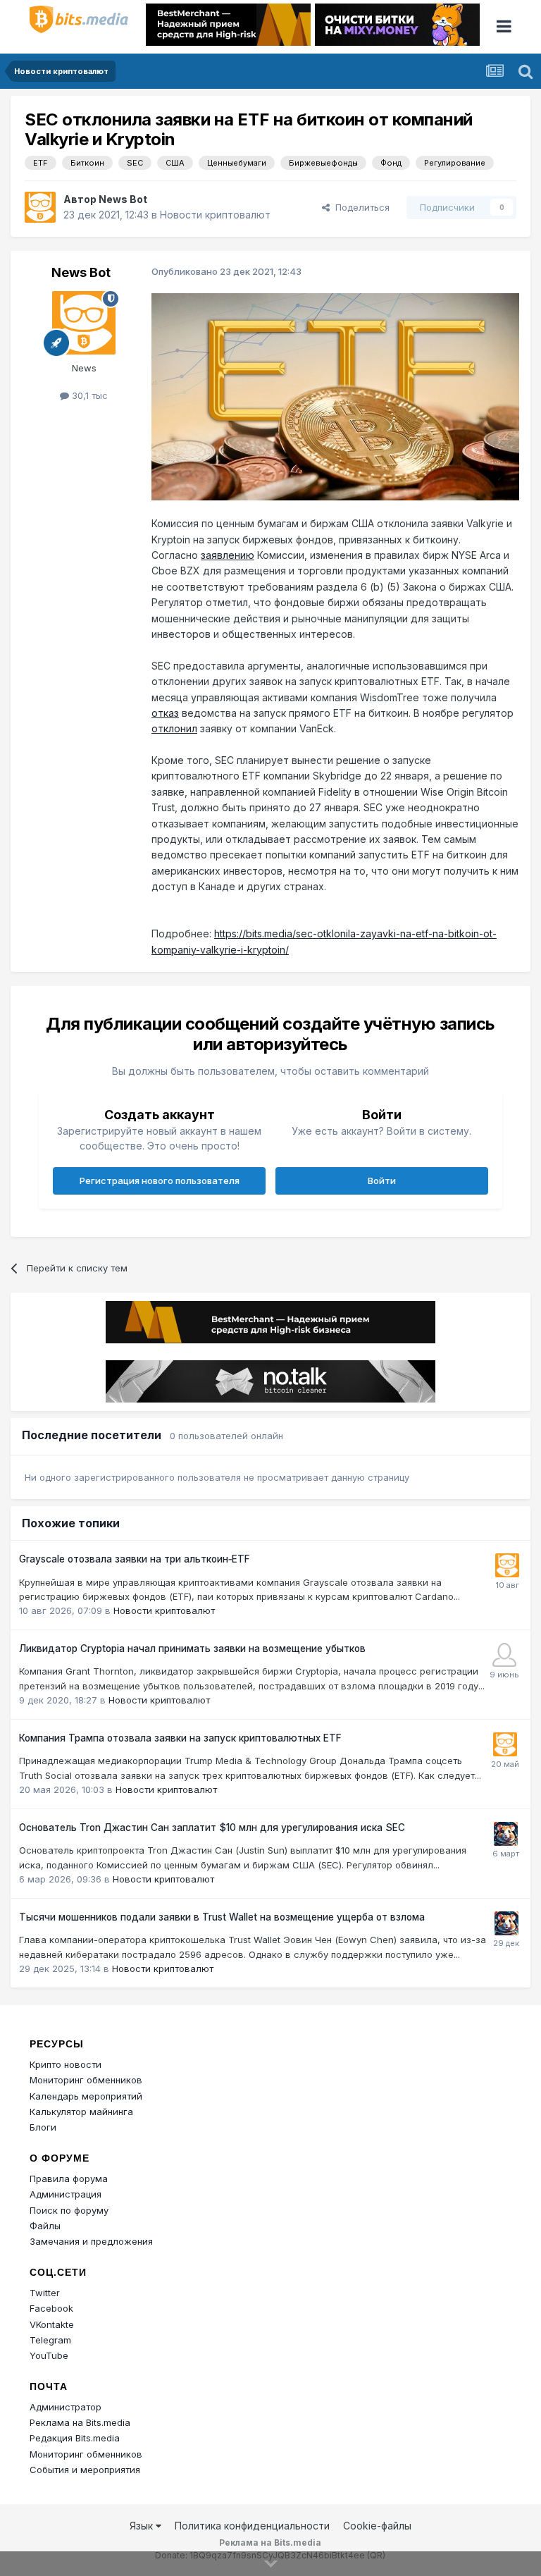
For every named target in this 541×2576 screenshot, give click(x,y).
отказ (165, 713)
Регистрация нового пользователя (160, 1181)
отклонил (174, 728)
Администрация (66, 2194)
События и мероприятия (85, 2470)
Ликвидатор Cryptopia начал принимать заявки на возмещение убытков (192, 1648)
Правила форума (69, 2178)
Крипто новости (66, 2064)
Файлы (45, 2226)
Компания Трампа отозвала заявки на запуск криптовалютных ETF (180, 1738)
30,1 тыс (88, 395)
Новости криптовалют (215, 215)
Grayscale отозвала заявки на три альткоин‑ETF (135, 1559)
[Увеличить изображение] (335, 396)
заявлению (228, 555)
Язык (143, 2526)
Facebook (51, 2308)
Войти (382, 1181)
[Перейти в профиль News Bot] (40, 207)
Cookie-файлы (377, 2526)
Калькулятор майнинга (81, 2112)
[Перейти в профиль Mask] (506, 1834)
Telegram (50, 2340)
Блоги (43, 2127)
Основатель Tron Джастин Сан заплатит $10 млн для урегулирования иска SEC (212, 1828)
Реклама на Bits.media (80, 2422)
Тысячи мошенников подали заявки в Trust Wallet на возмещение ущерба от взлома (222, 1917)
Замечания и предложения (91, 2241)
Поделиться (360, 207)
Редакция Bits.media (75, 2438)
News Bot (123, 199)
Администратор (66, 2407)
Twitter (45, 2293)
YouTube (49, 2355)
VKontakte (52, 2324)
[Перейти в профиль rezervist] (504, 1655)
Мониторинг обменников (86, 2080)
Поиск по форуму (69, 2210)
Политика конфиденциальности (252, 2526)
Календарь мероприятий (86, 2096)
